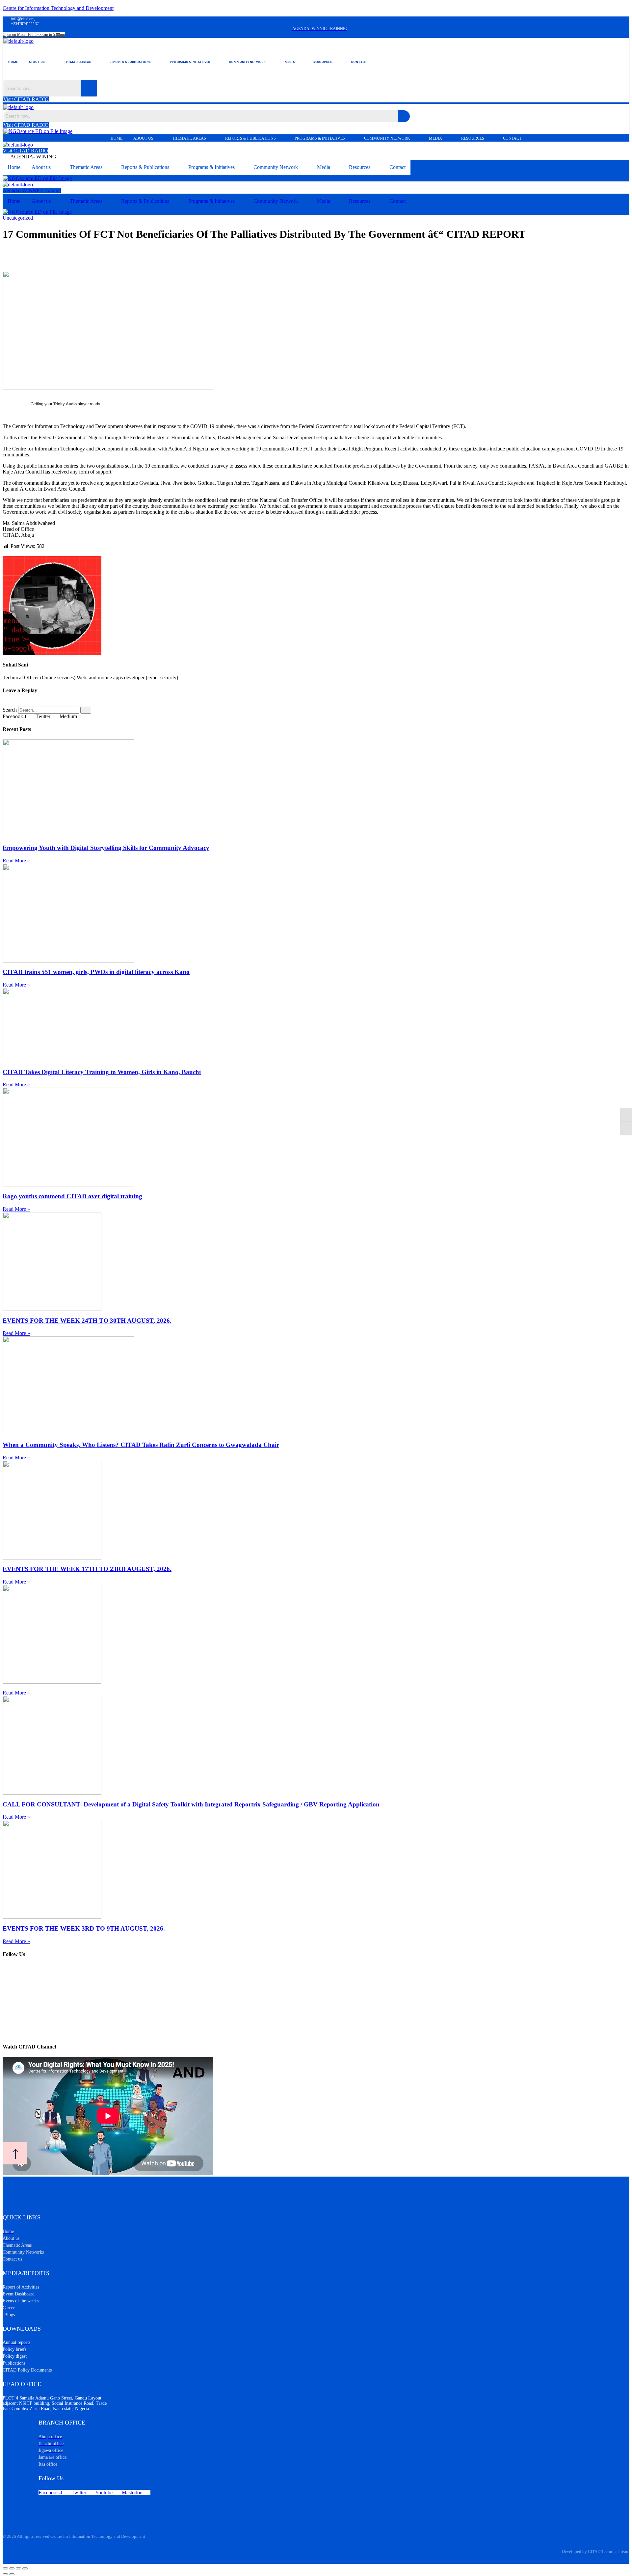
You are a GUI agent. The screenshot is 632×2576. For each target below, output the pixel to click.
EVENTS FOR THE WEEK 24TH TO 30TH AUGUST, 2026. (87, 1321)
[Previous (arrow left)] (5, 2574)
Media (290, 62)
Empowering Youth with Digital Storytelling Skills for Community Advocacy (106, 848)
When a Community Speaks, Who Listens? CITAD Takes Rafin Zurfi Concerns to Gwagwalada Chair (141, 1445)
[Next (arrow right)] (12, 2574)
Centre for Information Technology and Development (58, 8)
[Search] (86, 710)
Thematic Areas (77, 62)
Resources (323, 62)
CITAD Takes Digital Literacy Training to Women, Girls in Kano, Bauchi (102, 1072)
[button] (41, 62)
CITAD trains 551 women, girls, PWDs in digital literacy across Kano (96, 972)
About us (37, 62)
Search (10, 710)
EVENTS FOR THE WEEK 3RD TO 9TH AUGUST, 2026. (84, 1928)
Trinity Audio (65, 404)
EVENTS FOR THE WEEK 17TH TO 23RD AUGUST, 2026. (87, 1569)
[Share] (18, 2568)
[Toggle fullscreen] (12, 2568)
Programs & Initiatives (190, 62)
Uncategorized (18, 218)
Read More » (16, 861)
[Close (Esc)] (25, 2568)
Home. (13, 62)
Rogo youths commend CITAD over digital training (72, 1196)
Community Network (247, 62)
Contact (359, 62)
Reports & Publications (130, 62)
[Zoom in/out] (5, 2568)
